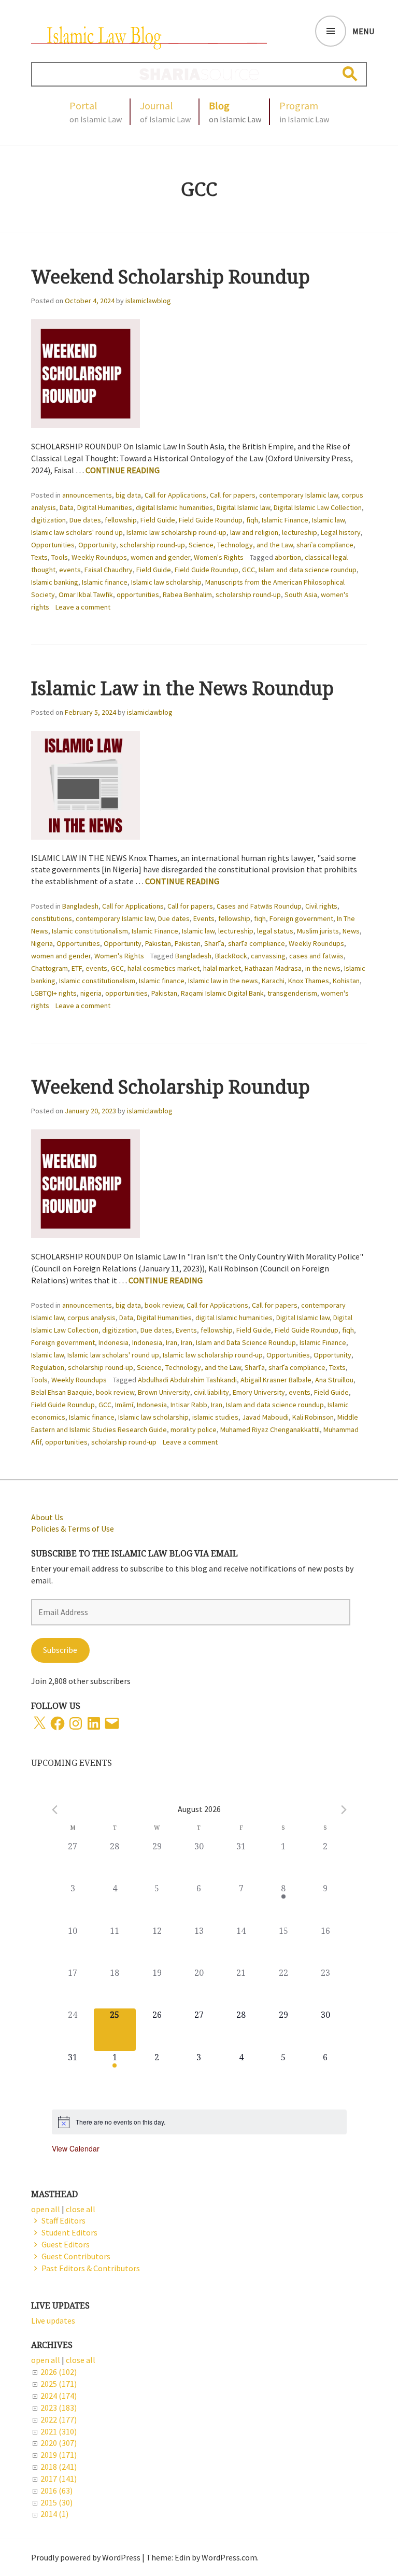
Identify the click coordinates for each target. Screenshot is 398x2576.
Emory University (259, 1392)
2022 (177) (59, 2419)
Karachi (273, 981)
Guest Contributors (76, 2256)
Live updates (53, 2320)
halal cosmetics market (164, 968)
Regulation (48, 1367)
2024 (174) (59, 2396)
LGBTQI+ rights (54, 993)
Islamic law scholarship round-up (176, 532)
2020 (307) (59, 2443)
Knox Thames (309, 981)
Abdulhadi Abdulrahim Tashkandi (187, 1380)
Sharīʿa (214, 943)
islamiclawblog (148, 301)
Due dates (85, 520)
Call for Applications (175, 495)
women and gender (160, 557)
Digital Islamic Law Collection (318, 507)
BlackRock (231, 956)
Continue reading (123, 470)
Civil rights (321, 906)
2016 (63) (56, 2490)
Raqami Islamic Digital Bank (222, 993)
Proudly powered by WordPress (86, 2557)
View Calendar (76, 2148)
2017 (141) (59, 2479)
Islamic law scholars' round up (77, 532)
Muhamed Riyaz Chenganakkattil (270, 1429)
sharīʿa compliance (325, 545)
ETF (77, 968)
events (70, 570)
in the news (323, 968)
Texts (39, 557)
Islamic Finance (285, 520)
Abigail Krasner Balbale (276, 1380)
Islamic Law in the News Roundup (182, 688)
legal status (275, 931)
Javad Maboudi (265, 1417)
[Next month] (344, 1810)
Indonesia (113, 1342)
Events (204, 918)
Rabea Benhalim (187, 595)
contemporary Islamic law (298, 495)
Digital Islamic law (243, 507)
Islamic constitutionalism (90, 931)
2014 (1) (54, 2514)
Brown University (164, 1392)
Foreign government (301, 918)
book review (164, 1305)
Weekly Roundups (99, 557)
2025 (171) (59, 2384)
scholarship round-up (152, 545)
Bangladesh (80, 906)
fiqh (252, 520)
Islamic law (328, 520)
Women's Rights (219, 557)
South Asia (301, 595)
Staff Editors (63, 2220)
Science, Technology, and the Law (241, 545)
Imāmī (124, 1405)
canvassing (268, 956)
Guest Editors (66, 2244)
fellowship (121, 520)
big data (128, 495)
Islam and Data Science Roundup (246, 1342)
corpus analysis (91, 1318)
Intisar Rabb (189, 1405)
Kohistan (346, 981)
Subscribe (60, 1650)
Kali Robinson (313, 1417)
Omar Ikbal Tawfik (86, 595)
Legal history (341, 532)
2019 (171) (59, 2455)
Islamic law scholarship (166, 582)
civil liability (211, 1392)
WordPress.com (229, 2557)
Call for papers (233, 495)
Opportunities (53, 545)
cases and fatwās (316, 956)
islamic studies (215, 1417)
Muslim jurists (318, 931)
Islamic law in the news (223, 981)
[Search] (350, 74)
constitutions (52, 918)
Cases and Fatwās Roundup (259, 906)
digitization (48, 520)
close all (81, 2360)
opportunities (138, 595)
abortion (288, 557)
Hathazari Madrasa (273, 968)
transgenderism (292, 993)
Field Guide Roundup (211, 520)
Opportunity (97, 545)
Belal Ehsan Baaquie (62, 1392)
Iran (172, 1342)
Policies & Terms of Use (73, 1528)
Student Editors (69, 2232)
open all (46, 2360)
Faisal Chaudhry (109, 570)
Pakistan (158, 943)
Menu (363, 31)
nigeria (91, 993)
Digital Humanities (105, 507)
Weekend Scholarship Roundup (170, 277)
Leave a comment (83, 607)
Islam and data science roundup (308, 570)
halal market (222, 968)
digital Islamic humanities (174, 507)
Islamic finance (105, 582)
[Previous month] (55, 1810)
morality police (194, 1429)
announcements (87, 495)
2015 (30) (56, 2502)
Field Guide (158, 520)
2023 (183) (59, 2408)
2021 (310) (59, 2431)
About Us (47, 1517)
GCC (248, 570)
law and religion (254, 532)
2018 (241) (59, 2467)
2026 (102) (59, 2372)
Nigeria (42, 943)
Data (67, 507)
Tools (60, 557)
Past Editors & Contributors (91, 2268)
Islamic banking (55, 582)
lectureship (300, 532)
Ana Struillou (334, 1380)
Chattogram (49, 968)
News (351, 931)
